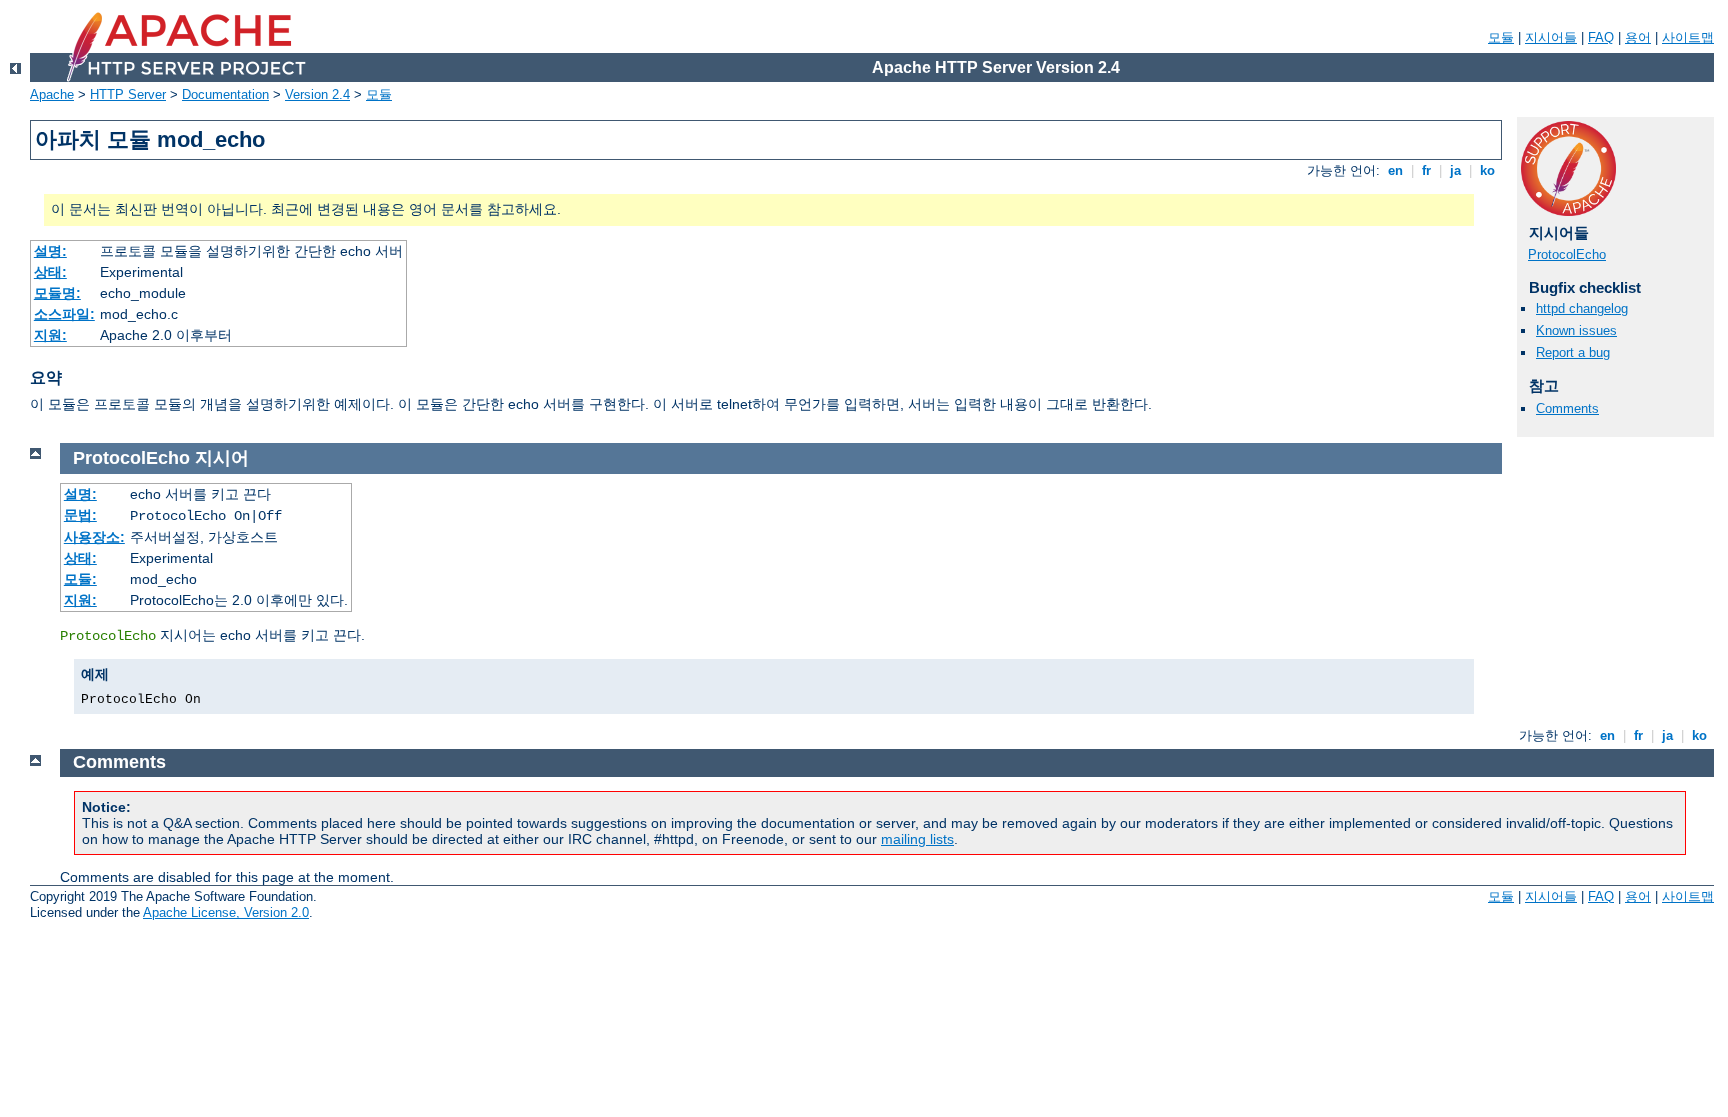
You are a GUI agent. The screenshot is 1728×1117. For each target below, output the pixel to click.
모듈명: (57, 293)
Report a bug (1573, 352)
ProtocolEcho (1567, 254)
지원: (50, 335)
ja (1455, 170)
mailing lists (917, 839)
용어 (1638, 37)
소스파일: (64, 314)
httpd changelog (1582, 308)
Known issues (1576, 330)
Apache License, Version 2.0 (226, 912)
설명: (50, 251)
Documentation (225, 94)
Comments (1567, 408)
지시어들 (1551, 37)
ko (1487, 170)
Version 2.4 (317, 94)
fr (1426, 170)
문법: (80, 515)
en (1395, 170)
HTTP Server (128, 94)
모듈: (80, 579)
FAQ (1601, 37)
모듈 (1501, 37)
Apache (52, 94)
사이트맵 (1688, 37)
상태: (50, 272)
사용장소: (94, 537)
